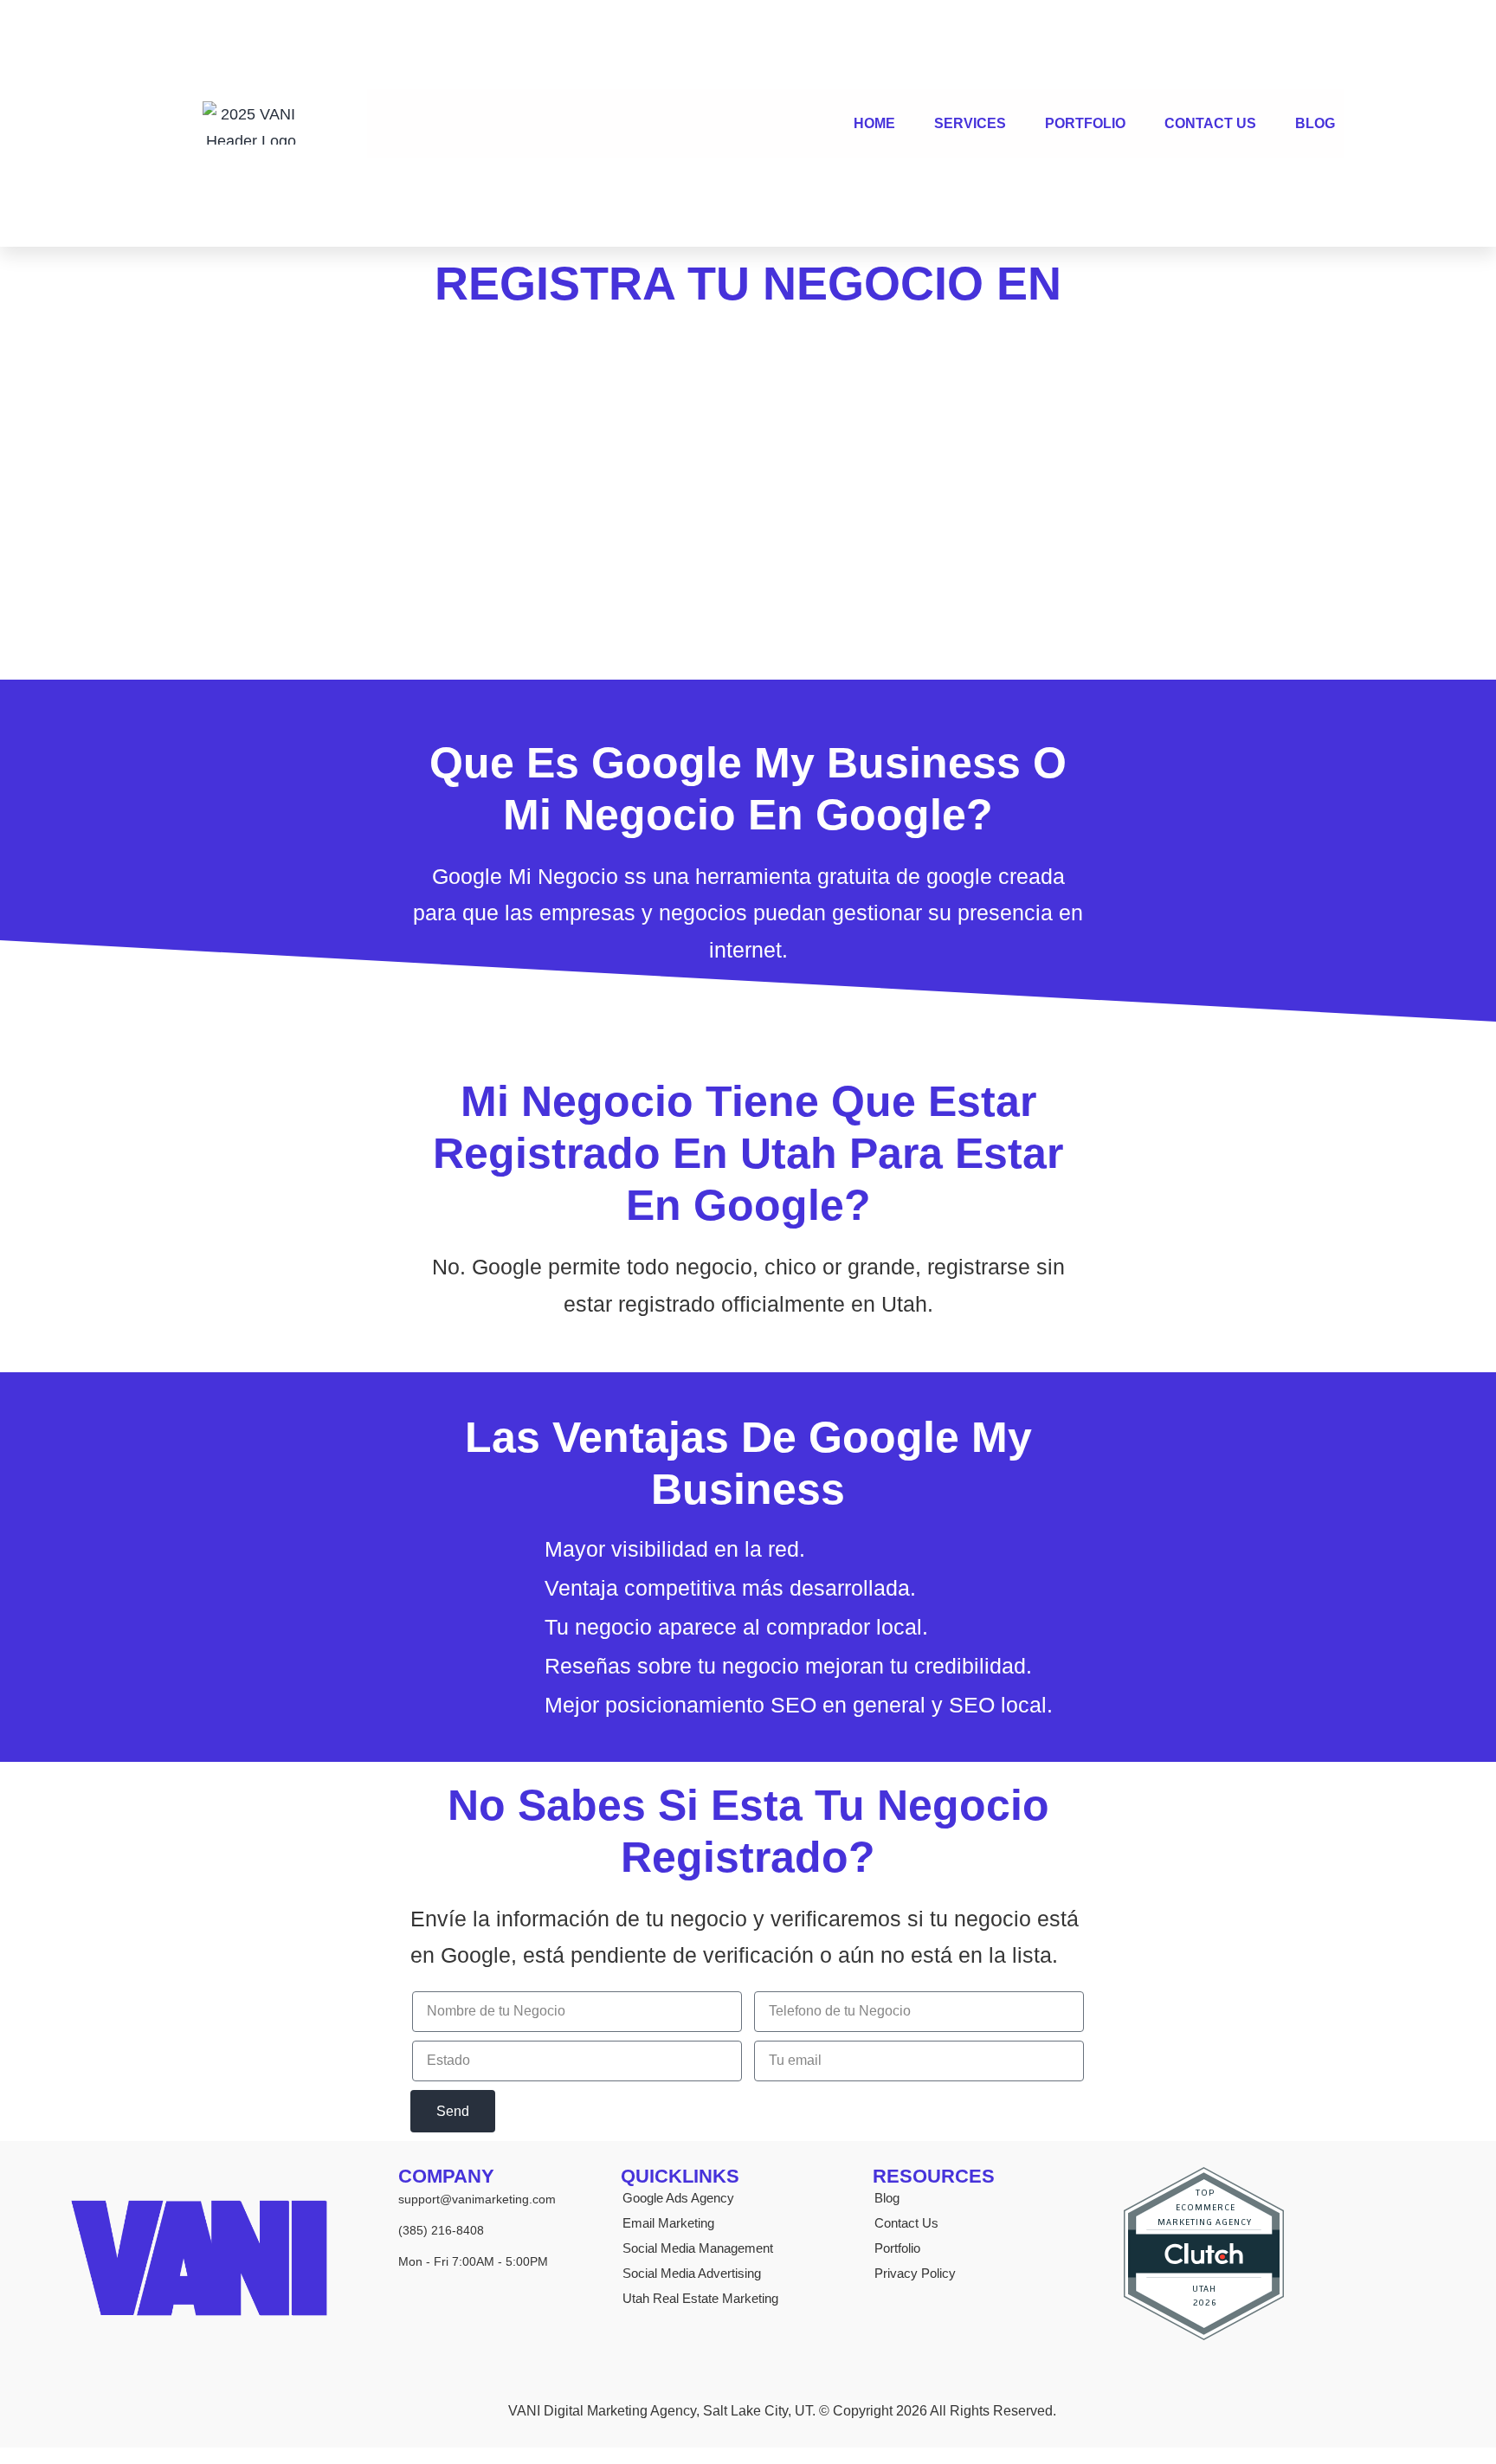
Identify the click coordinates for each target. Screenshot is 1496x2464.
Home (874, 123)
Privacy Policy (915, 2273)
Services (970, 123)
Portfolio (1085, 123)
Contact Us (1210, 123)
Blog (1315, 123)
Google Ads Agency (678, 2198)
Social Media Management (698, 2248)
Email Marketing (668, 2223)
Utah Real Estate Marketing (700, 2298)
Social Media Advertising (692, 2273)
